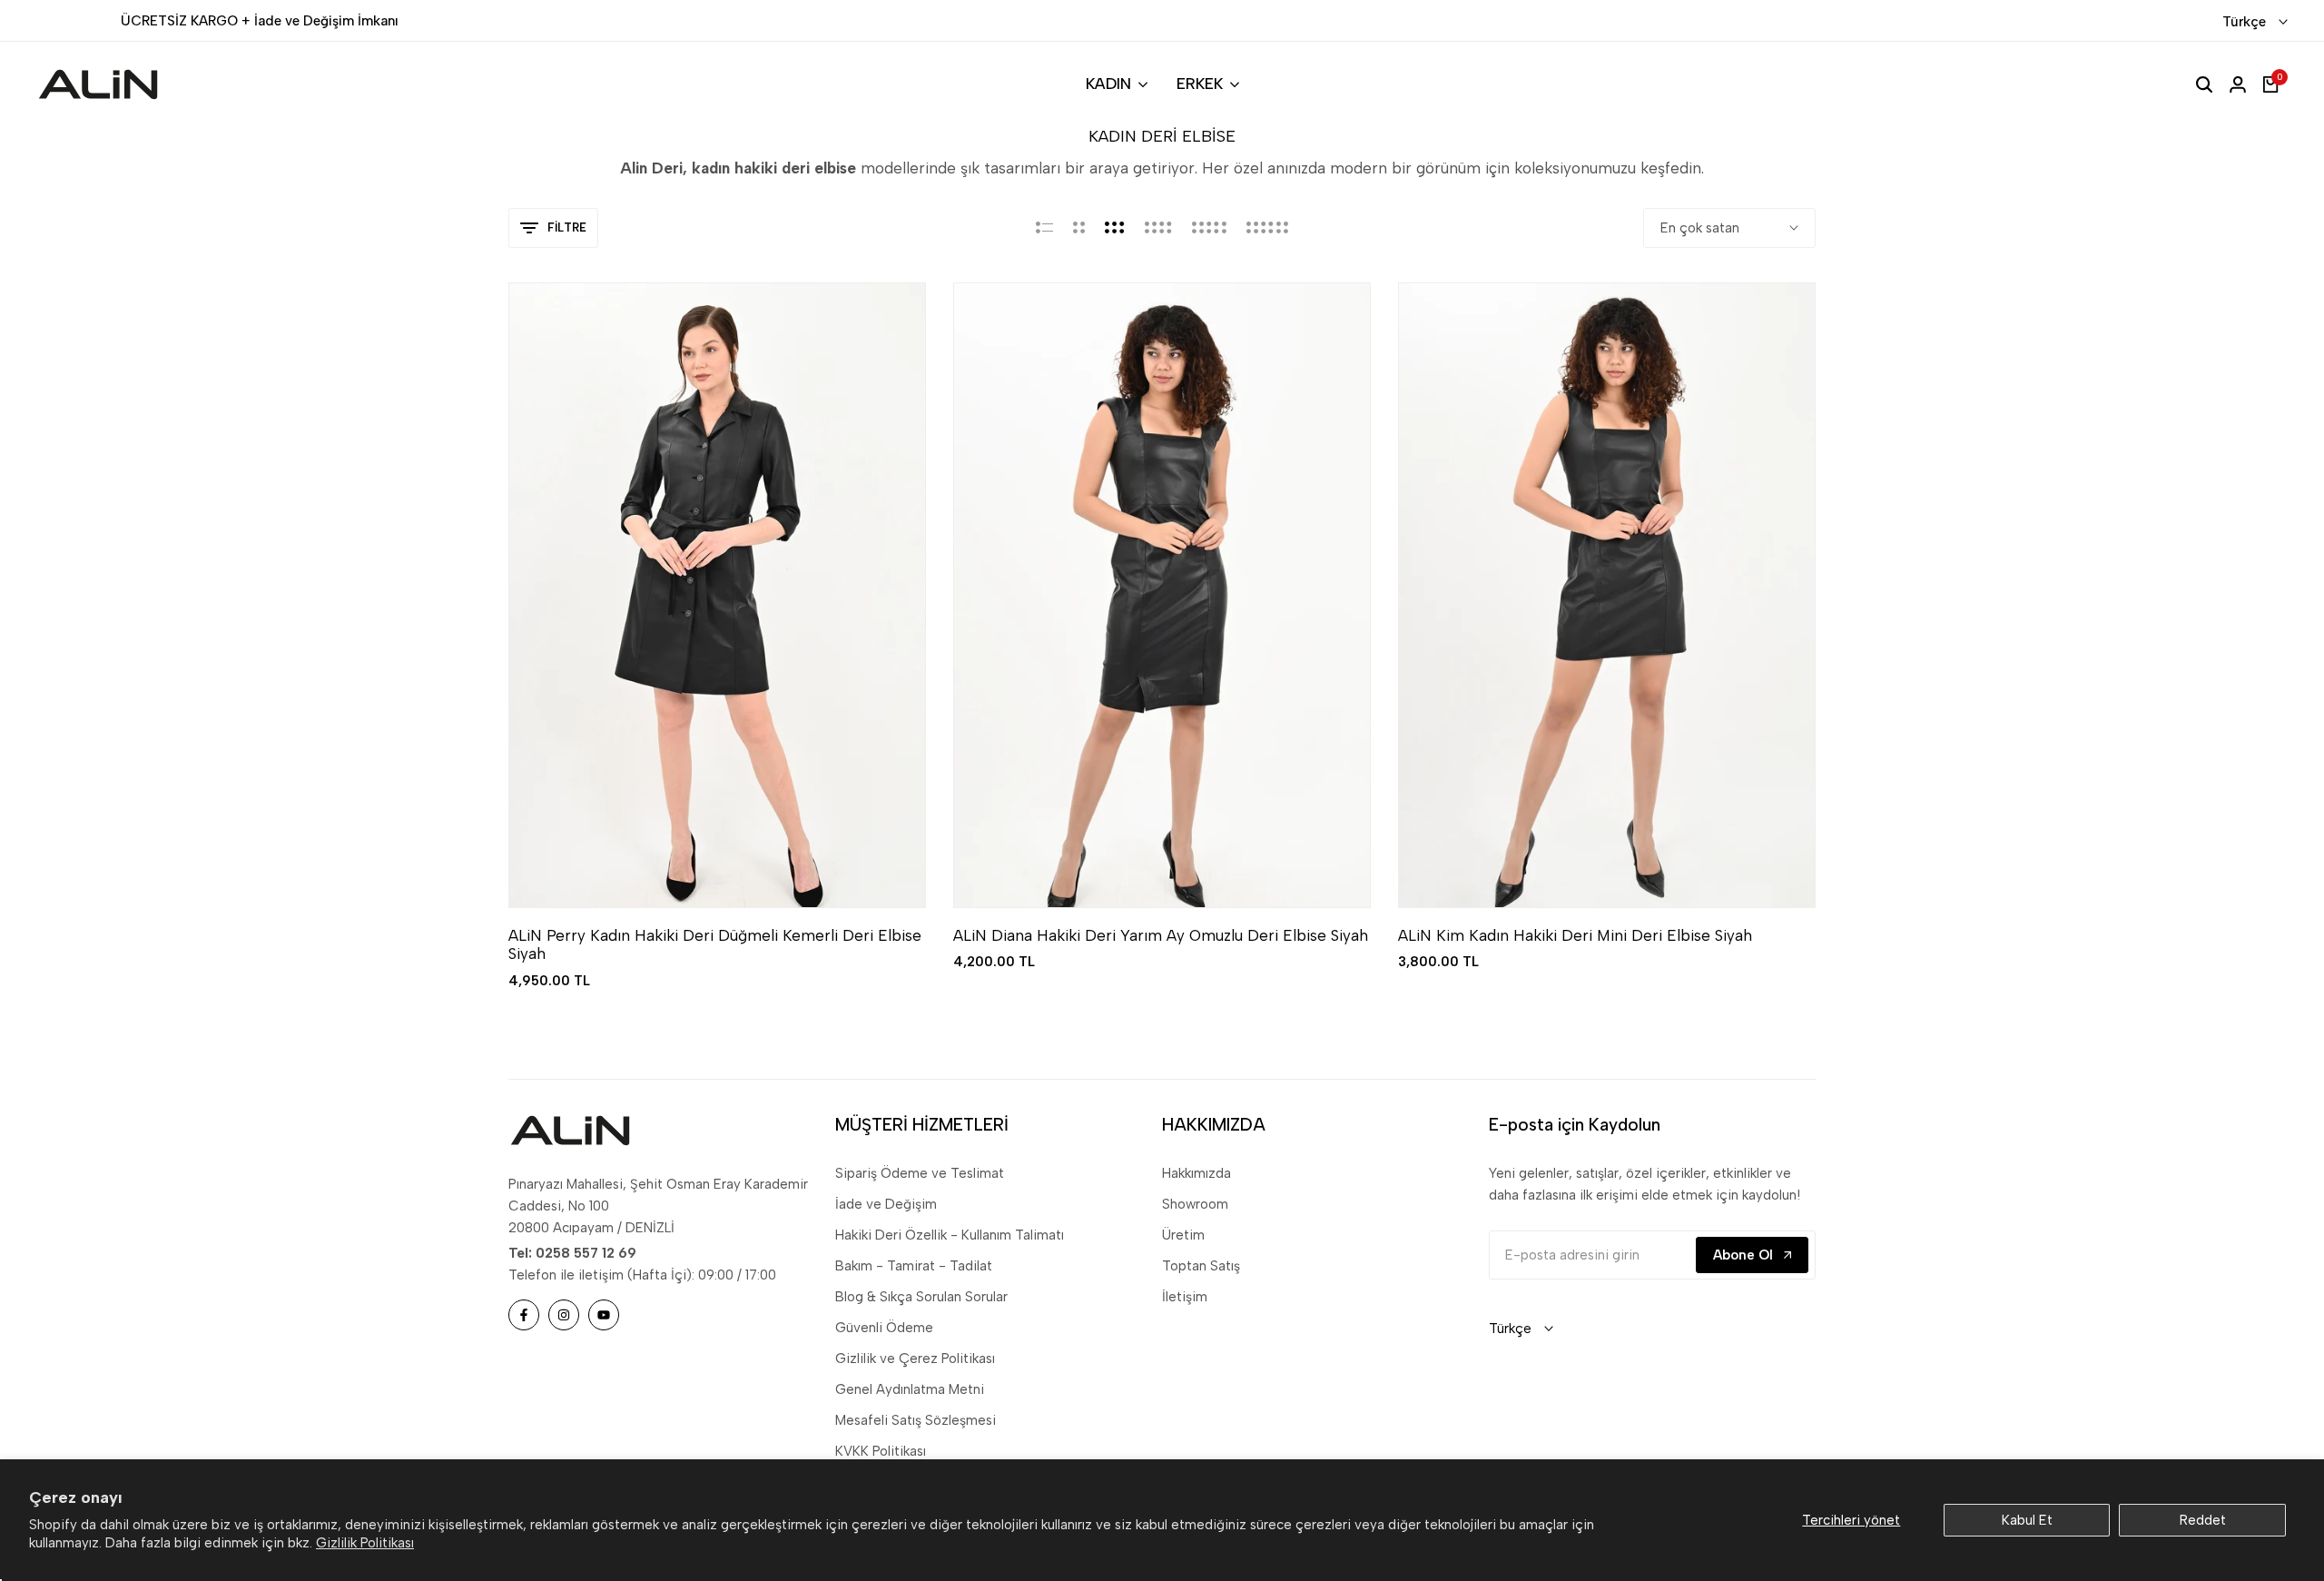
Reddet (2203, 1520)
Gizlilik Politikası (365, 1543)
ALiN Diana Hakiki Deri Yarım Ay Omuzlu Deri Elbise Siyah (1161, 935)
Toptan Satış (1201, 1266)
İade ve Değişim (886, 1204)
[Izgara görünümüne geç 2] (1079, 228)
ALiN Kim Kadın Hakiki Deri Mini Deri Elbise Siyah (1575, 935)
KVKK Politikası (881, 1451)
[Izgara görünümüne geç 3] (1115, 228)
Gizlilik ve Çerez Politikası (915, 1359)
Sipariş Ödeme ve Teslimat (920, 1173)
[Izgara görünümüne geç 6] (1267, 228)
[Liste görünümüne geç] (1044, 228)
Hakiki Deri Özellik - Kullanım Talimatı (950, 1235)
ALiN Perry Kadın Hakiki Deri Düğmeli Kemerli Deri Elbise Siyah (715, 944)
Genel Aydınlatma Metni (910, 1389)
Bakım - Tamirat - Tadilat (914, 1266)
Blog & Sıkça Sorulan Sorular (921, 1297)
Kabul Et (2027, 1520)
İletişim (1185, 1297)
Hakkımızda (1196, 1173)
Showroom (1195, 1204)
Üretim (1183, 1235)
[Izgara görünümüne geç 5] (1209, 228)
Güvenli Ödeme (884, 1328)
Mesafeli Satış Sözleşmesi (916, 1420)
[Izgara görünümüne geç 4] (1158, 228)
